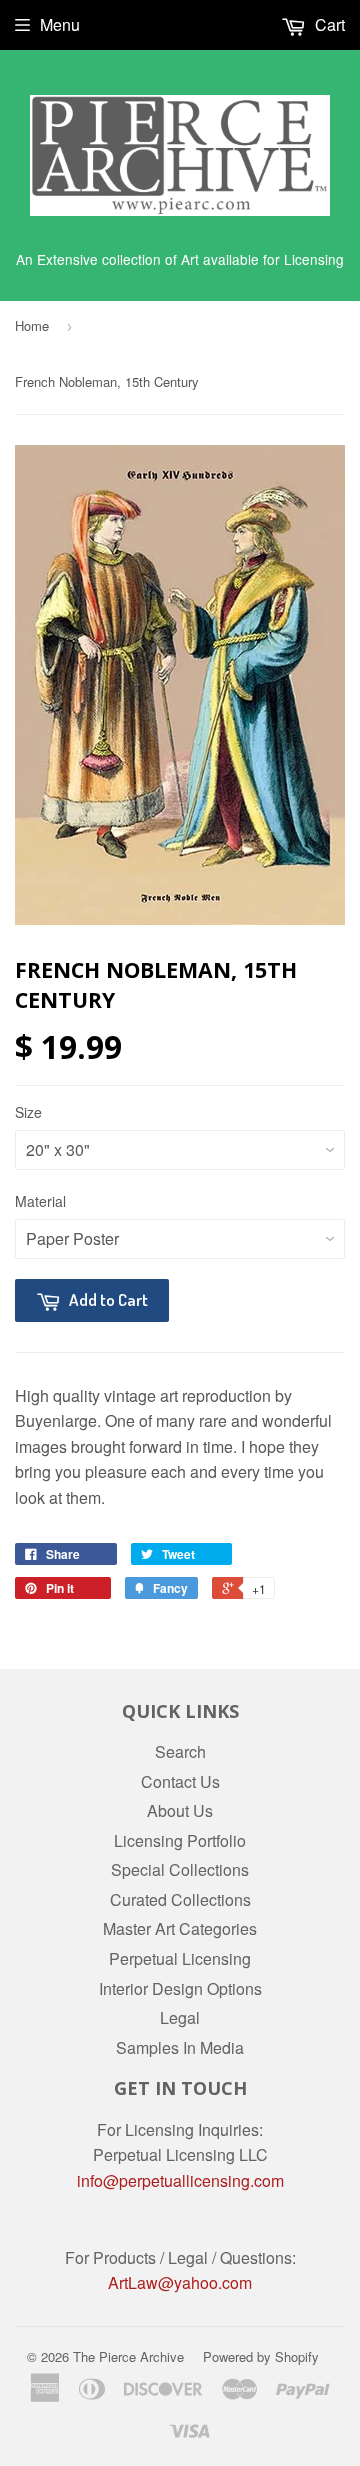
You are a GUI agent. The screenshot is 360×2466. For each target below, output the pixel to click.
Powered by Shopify (261, 2356)
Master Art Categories (180, 1928)
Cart (328, 24)
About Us (180, 1810)
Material (40, 1201)
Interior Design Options (180, 1988)
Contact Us (180, 1781)
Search (180, 1751)
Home (32, 325)
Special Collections (180, 1869)
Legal (180, 2017)
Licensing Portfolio (180, 1840)
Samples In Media (180, 2047)
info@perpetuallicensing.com (180, 2180)
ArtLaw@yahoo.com (180, 2282)
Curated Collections (180, 1899)
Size (28, 1112)
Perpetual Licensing (180, 1958)
